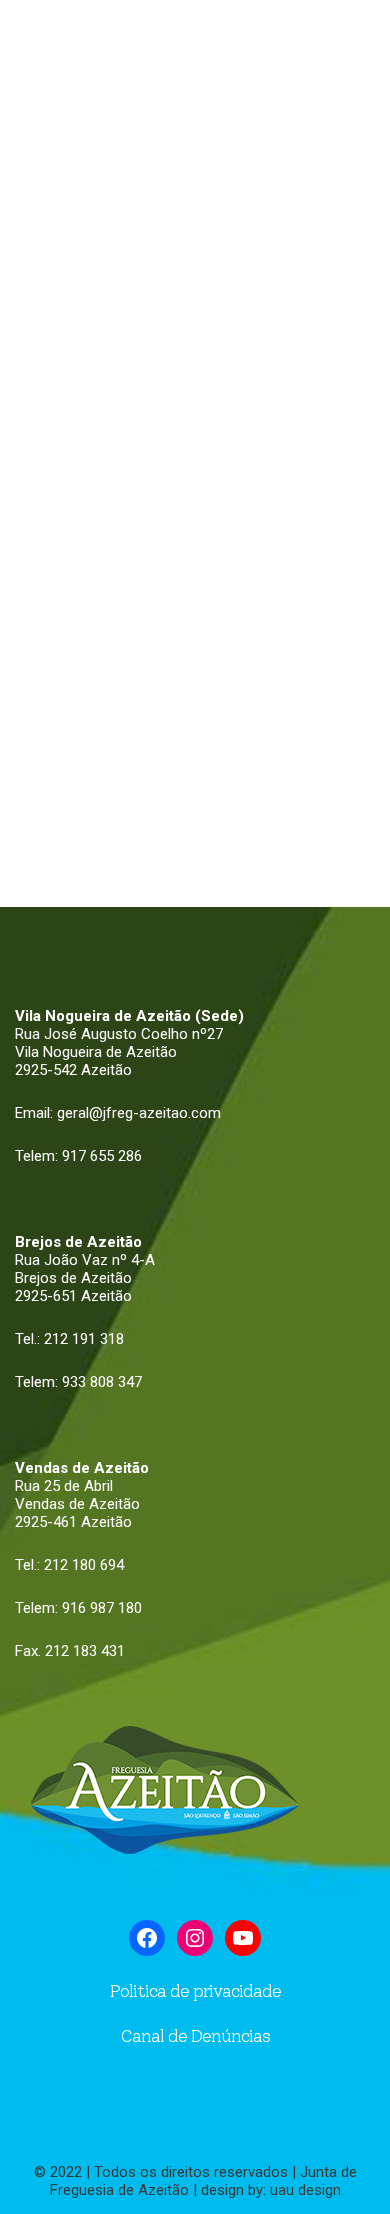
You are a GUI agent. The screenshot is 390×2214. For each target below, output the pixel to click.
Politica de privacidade (195, 1991)
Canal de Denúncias (195, 2036)
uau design (305, 2190)
